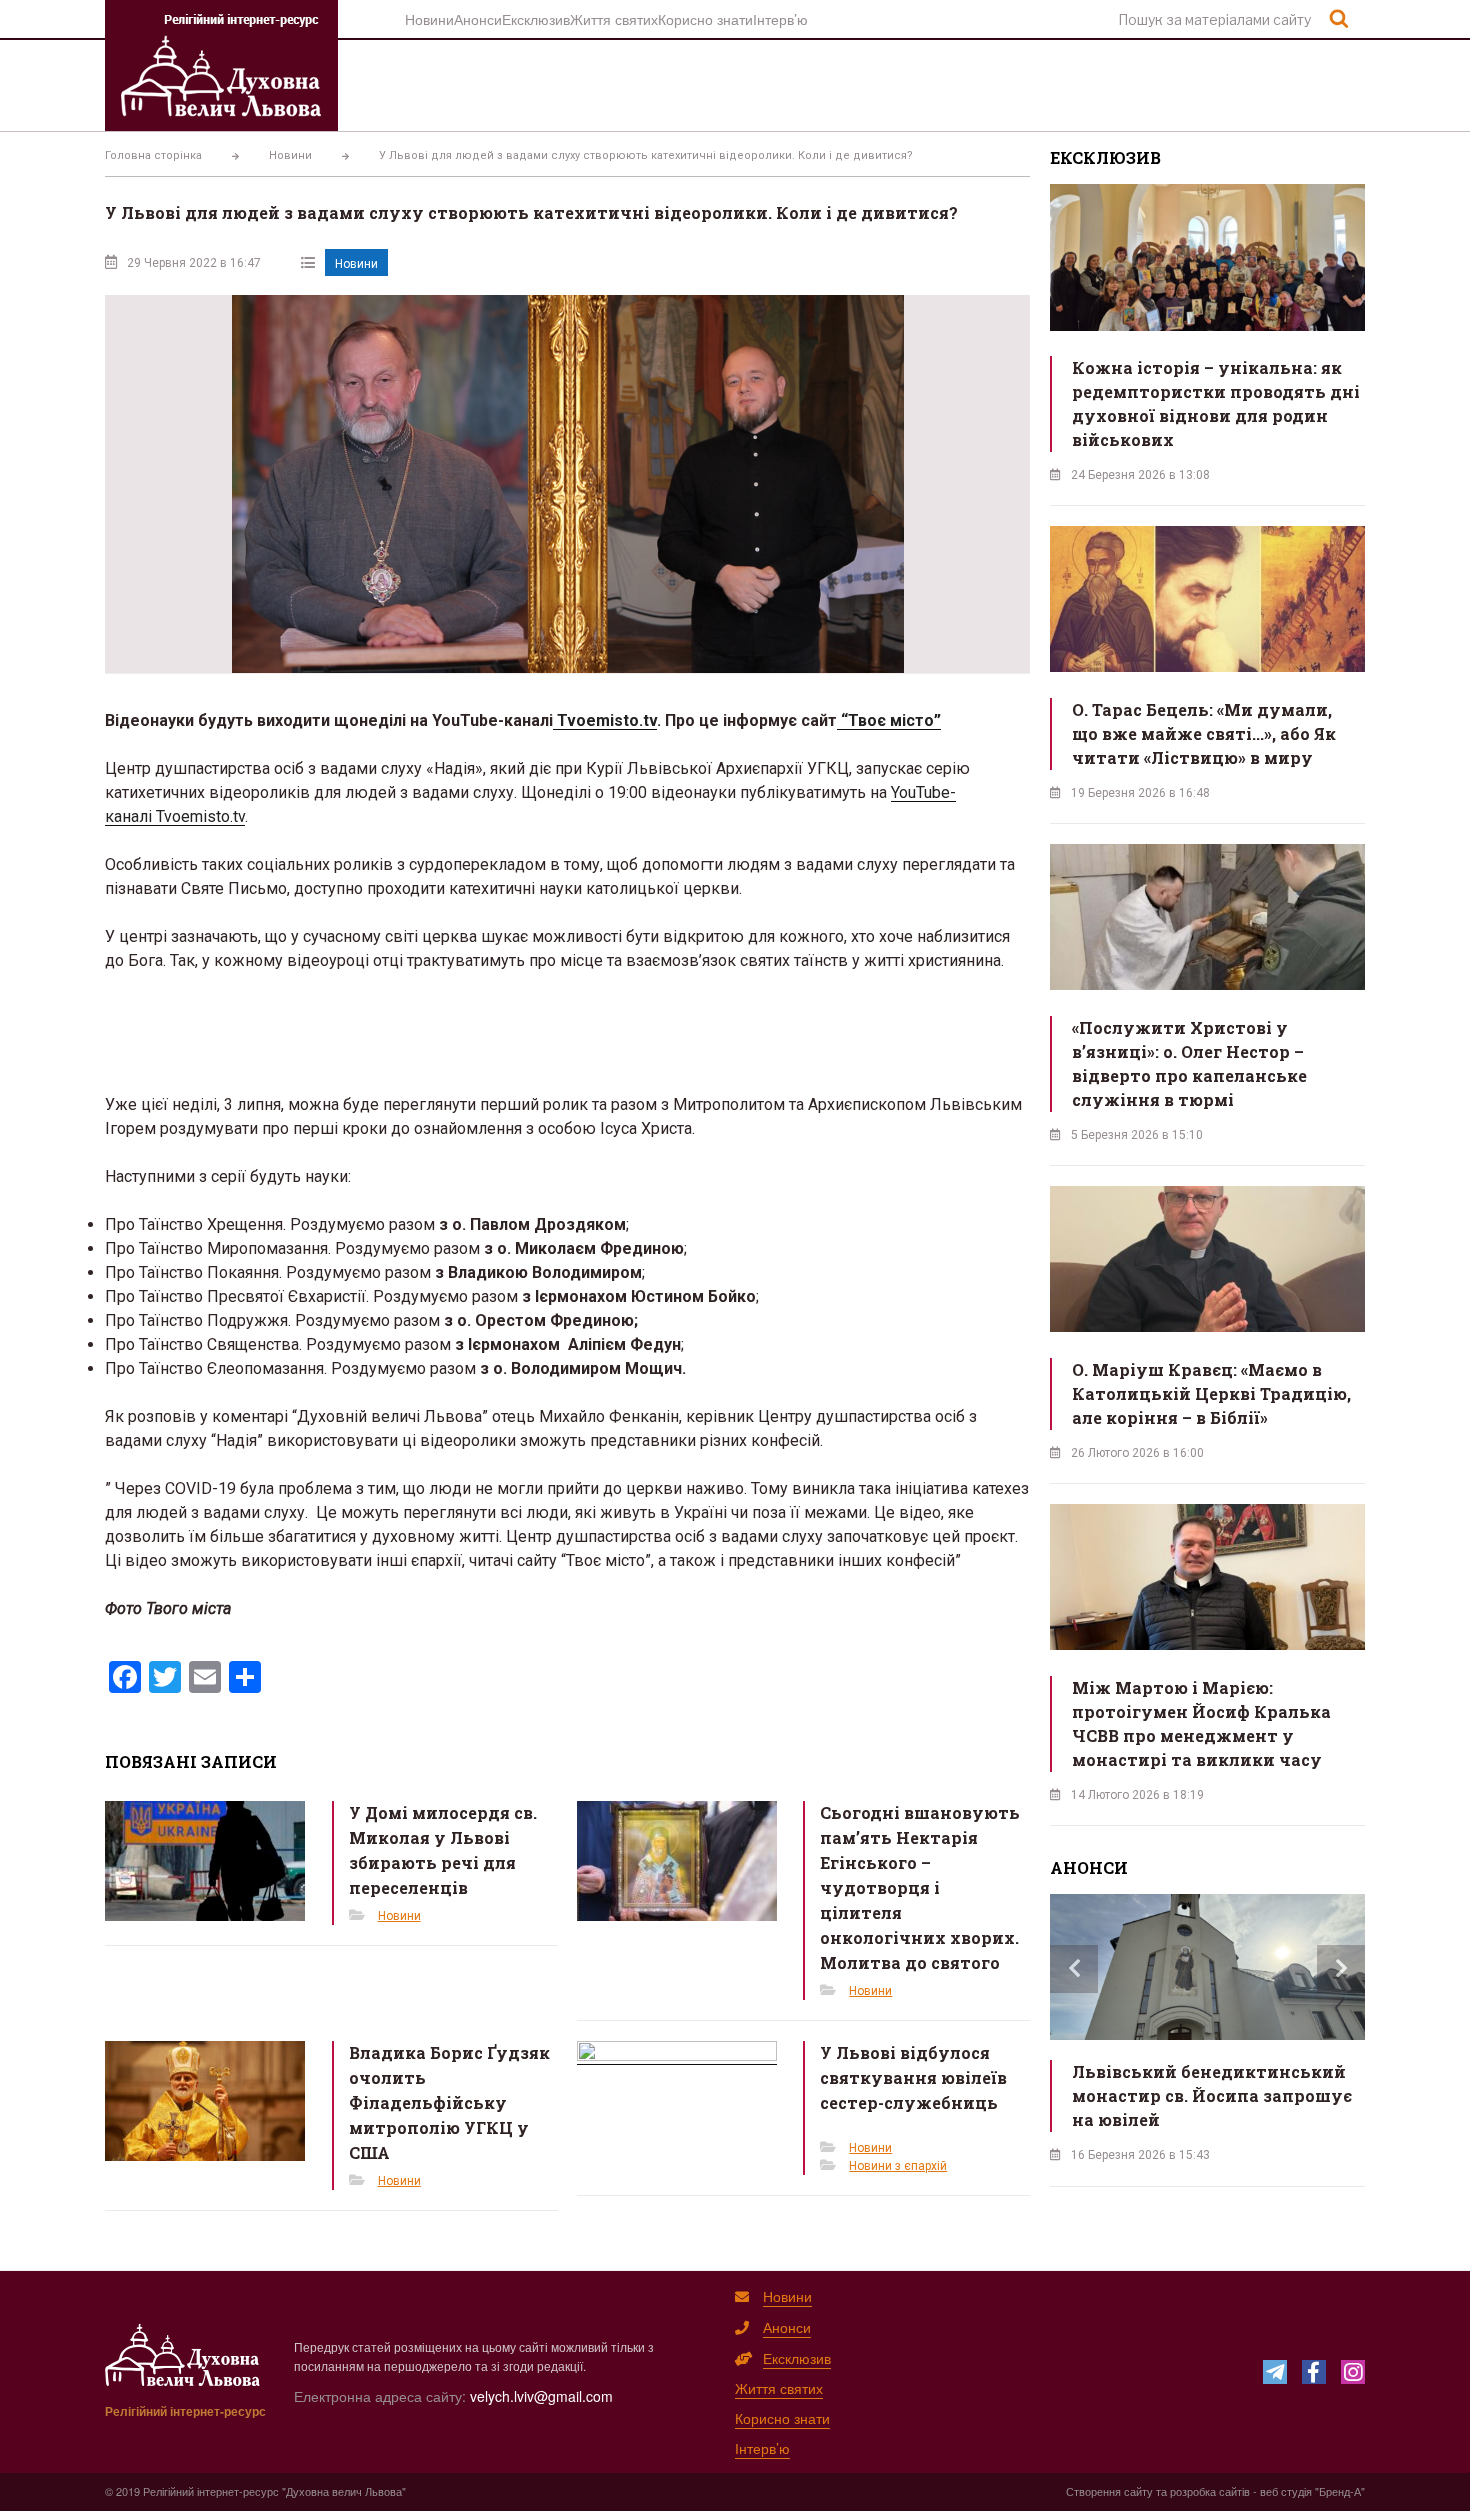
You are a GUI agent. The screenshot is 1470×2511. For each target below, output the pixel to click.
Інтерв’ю (780, 19)
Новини (429, 19)
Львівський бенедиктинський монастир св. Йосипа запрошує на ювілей (1212, 2095)
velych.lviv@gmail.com (541, 2396)
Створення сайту (1109, 2491)
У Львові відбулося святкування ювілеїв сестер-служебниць (913, 2077)
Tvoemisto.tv (605, 720)
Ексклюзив (536, 19)
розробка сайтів (1210, 2491)
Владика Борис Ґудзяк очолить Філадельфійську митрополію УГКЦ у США (449, 2102)
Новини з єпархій (898, 2166)
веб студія (1286, 2491)
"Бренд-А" (1340, 2491)
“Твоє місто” (889, 720)
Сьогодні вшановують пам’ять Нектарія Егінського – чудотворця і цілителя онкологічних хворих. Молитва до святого (920, 1887)
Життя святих (614, 19)
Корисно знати (705, 19)
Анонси (478, 19)
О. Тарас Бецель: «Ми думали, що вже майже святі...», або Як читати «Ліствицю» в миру (1204, 733)
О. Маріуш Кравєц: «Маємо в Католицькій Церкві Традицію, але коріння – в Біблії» (1211, 1393)
